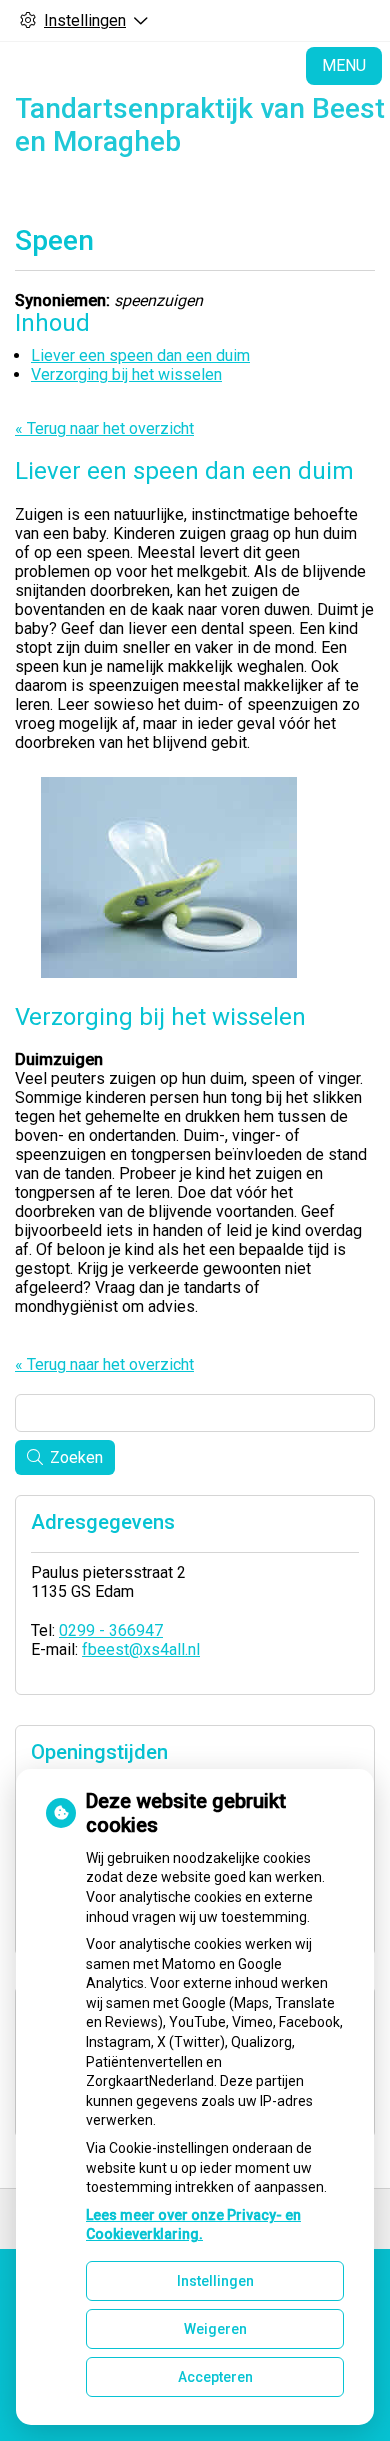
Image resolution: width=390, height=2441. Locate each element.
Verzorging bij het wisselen (126, 374)
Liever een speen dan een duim (140, 355)
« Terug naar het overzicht (104, 428)
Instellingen (215, 2281)
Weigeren (215, 2329)
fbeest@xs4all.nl (141, 1649)
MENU (344, 65)
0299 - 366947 (111, 1630)
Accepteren (215, 2377)
